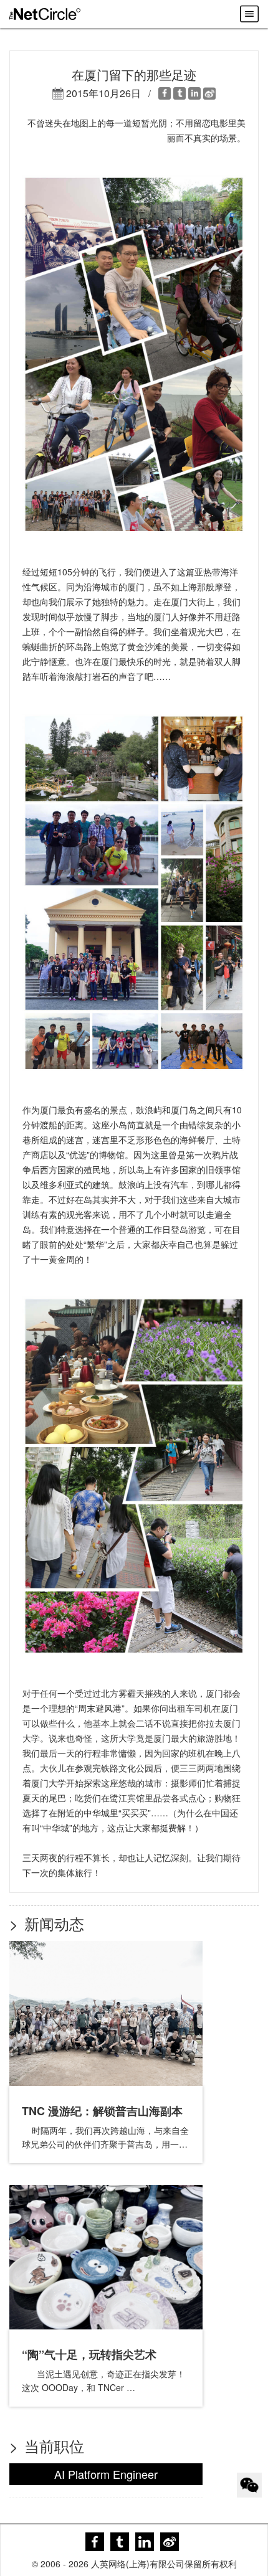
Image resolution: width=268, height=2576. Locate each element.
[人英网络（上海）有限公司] (45, 14)
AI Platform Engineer (106, 2474)
